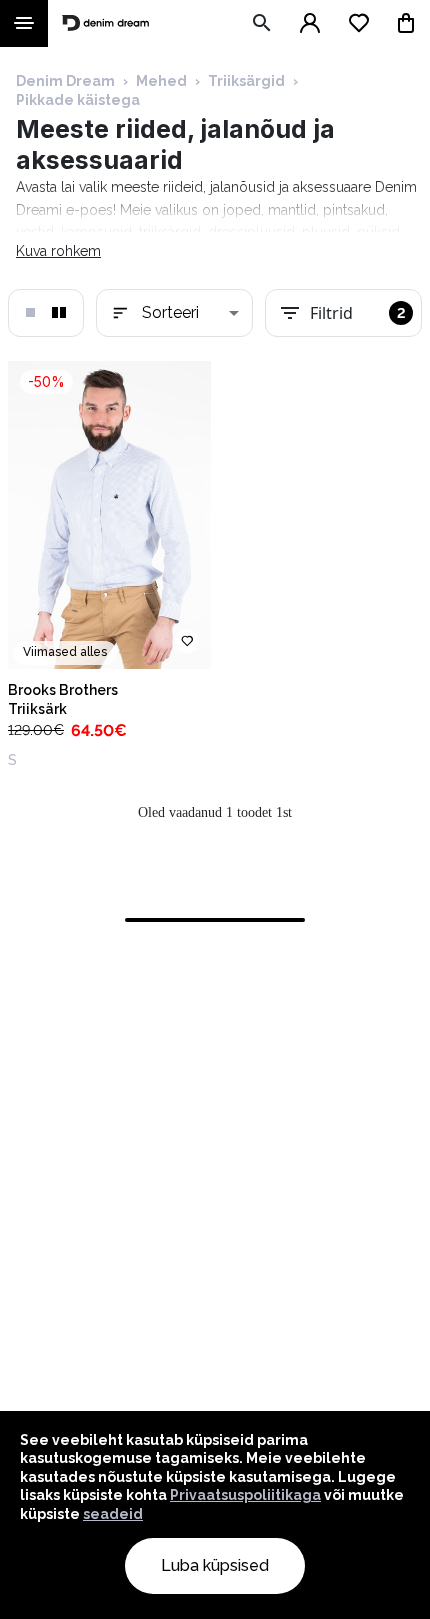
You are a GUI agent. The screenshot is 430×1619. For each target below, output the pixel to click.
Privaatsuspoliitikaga (245, 1495)
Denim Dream (65, 81)
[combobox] (174, 313)
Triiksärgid (246, 81)
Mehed (161, 81)
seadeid (113, 1514)
